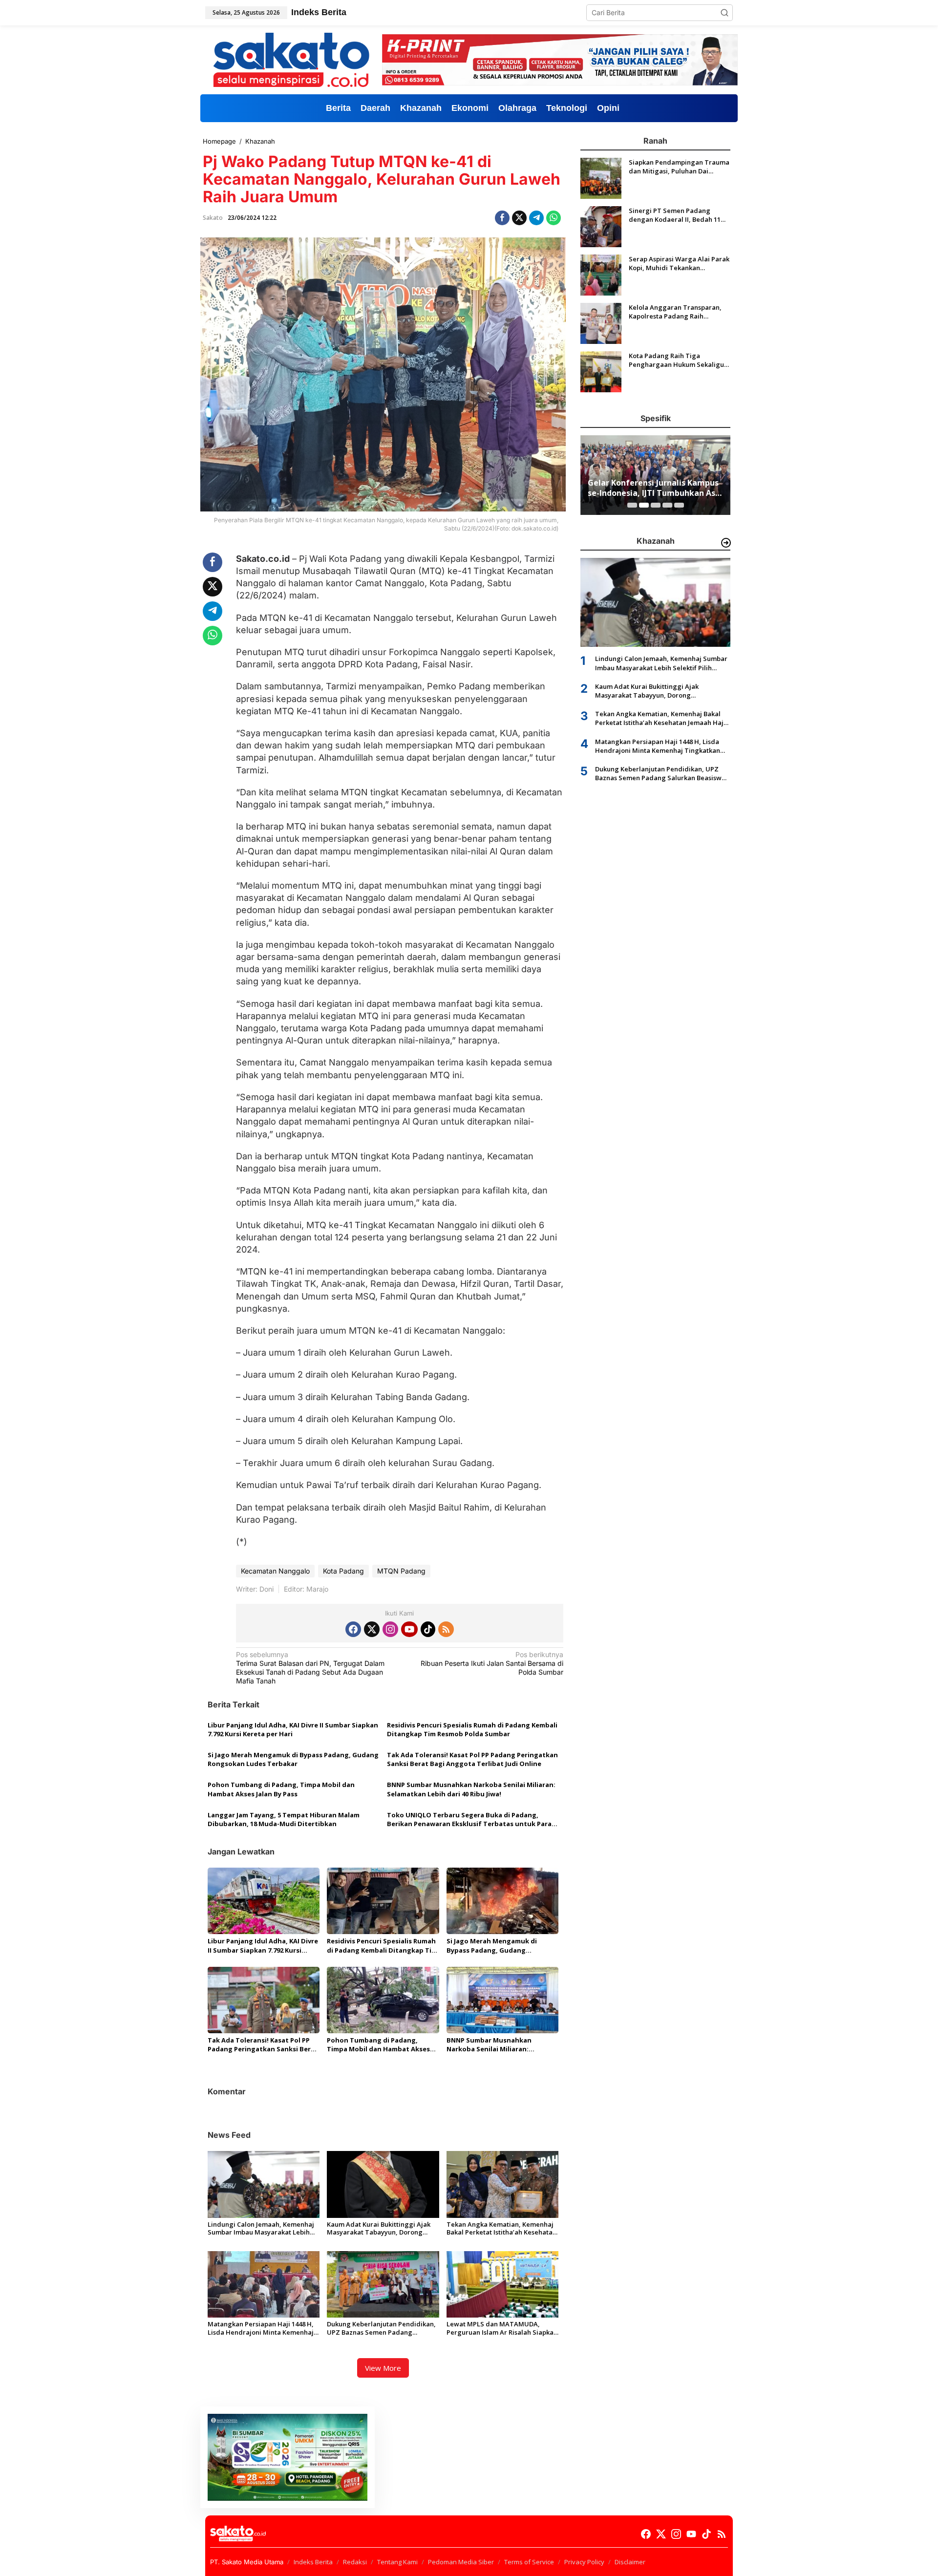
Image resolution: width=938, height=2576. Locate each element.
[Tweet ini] (519, 218)
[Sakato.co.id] (291, 59)
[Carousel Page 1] (632, 505)
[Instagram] (390, 1629)
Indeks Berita (313, 2562)
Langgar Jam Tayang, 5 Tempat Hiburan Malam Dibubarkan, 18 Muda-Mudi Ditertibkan (284, 1819)
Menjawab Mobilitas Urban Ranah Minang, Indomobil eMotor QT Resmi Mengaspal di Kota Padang (654, 488)
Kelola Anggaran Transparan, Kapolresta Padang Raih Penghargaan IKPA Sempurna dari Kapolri (675, 312)
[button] (725, 13)
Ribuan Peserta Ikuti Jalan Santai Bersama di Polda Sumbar (492, 1663)
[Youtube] (409, 1629)
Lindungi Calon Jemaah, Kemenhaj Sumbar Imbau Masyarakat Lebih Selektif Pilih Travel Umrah (261, 2229)
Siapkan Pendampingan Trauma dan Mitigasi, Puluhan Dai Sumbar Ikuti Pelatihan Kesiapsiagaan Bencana (679, 167)
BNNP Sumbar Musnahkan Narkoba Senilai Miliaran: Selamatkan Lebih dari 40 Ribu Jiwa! (471, 1789)
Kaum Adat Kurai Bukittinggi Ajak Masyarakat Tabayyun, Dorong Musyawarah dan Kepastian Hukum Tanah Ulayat (382, 2229)
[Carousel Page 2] (644, 505)
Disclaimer (630, 2562)
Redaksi (355, 2562)
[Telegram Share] (536, 218)
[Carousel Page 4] (667, 505)
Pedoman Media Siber (461, 2562)
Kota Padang (343, 1571)
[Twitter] (372, 1629)
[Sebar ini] (502, 218)
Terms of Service (529, 2562)
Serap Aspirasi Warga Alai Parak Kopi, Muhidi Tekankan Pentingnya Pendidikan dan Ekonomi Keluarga (679, 263)
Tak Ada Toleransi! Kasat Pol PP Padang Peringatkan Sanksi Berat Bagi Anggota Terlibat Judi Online (472, 1759)
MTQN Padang (401, 1571)
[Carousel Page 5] (679, 505)
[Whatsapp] (554, 218)
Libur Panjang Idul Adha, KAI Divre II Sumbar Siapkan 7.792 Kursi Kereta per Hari (293, 1729)
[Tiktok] (428, 1629)
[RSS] (446, 1629)
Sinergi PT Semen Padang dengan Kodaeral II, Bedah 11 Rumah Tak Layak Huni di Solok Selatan (677, 215)
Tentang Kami (397, 2562)
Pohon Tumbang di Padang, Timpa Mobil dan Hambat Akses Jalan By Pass (281, 1789)
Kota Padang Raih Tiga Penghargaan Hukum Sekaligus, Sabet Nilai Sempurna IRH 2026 (679, 360)
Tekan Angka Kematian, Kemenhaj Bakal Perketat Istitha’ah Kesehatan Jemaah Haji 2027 (501, 2229)
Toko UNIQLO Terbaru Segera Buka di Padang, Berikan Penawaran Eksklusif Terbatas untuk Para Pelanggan (469, 1819)
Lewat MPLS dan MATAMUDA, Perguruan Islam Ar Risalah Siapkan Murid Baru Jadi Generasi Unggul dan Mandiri (502, 2328)
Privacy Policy (584, 2562)
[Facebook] (353, 1629)
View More (383, 2368)
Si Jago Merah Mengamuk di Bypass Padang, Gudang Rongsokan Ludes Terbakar (293, 1759)
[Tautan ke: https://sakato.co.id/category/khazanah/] (726, 543)
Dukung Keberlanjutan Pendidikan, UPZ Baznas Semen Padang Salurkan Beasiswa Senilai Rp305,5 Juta (381, 2328)
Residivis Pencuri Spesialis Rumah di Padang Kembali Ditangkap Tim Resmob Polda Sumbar (472, 1729)
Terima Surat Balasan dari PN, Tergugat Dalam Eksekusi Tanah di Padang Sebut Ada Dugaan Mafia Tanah (310, 1668)
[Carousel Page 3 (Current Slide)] (656, 505)
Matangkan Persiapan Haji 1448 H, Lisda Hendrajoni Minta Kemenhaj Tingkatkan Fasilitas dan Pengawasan (261, 2328)
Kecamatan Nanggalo (275, 1571)
